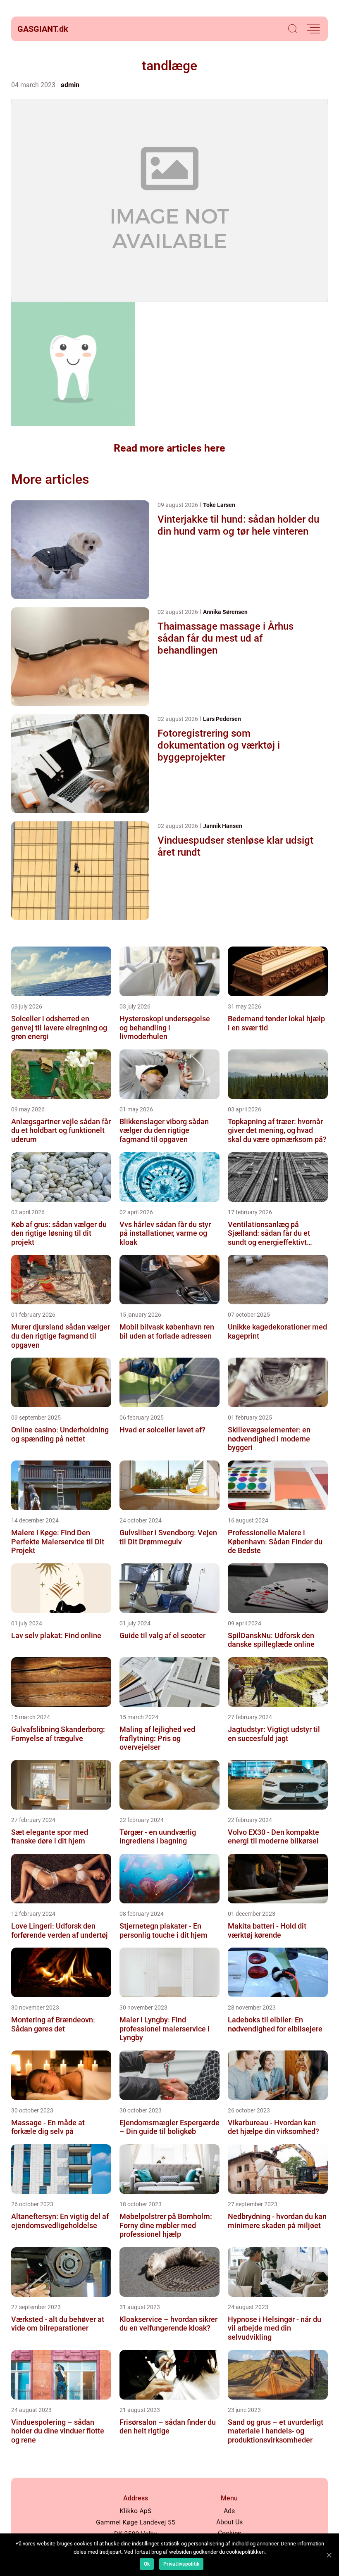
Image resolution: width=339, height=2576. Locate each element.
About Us (229, 2522)
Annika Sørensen (225, 612)
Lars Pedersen (222, 719)
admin (70, 85)
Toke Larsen (219, 505)
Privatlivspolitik (181, 2564)
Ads (229, 2511)
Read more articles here (169, 448)
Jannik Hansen (223, 826)
